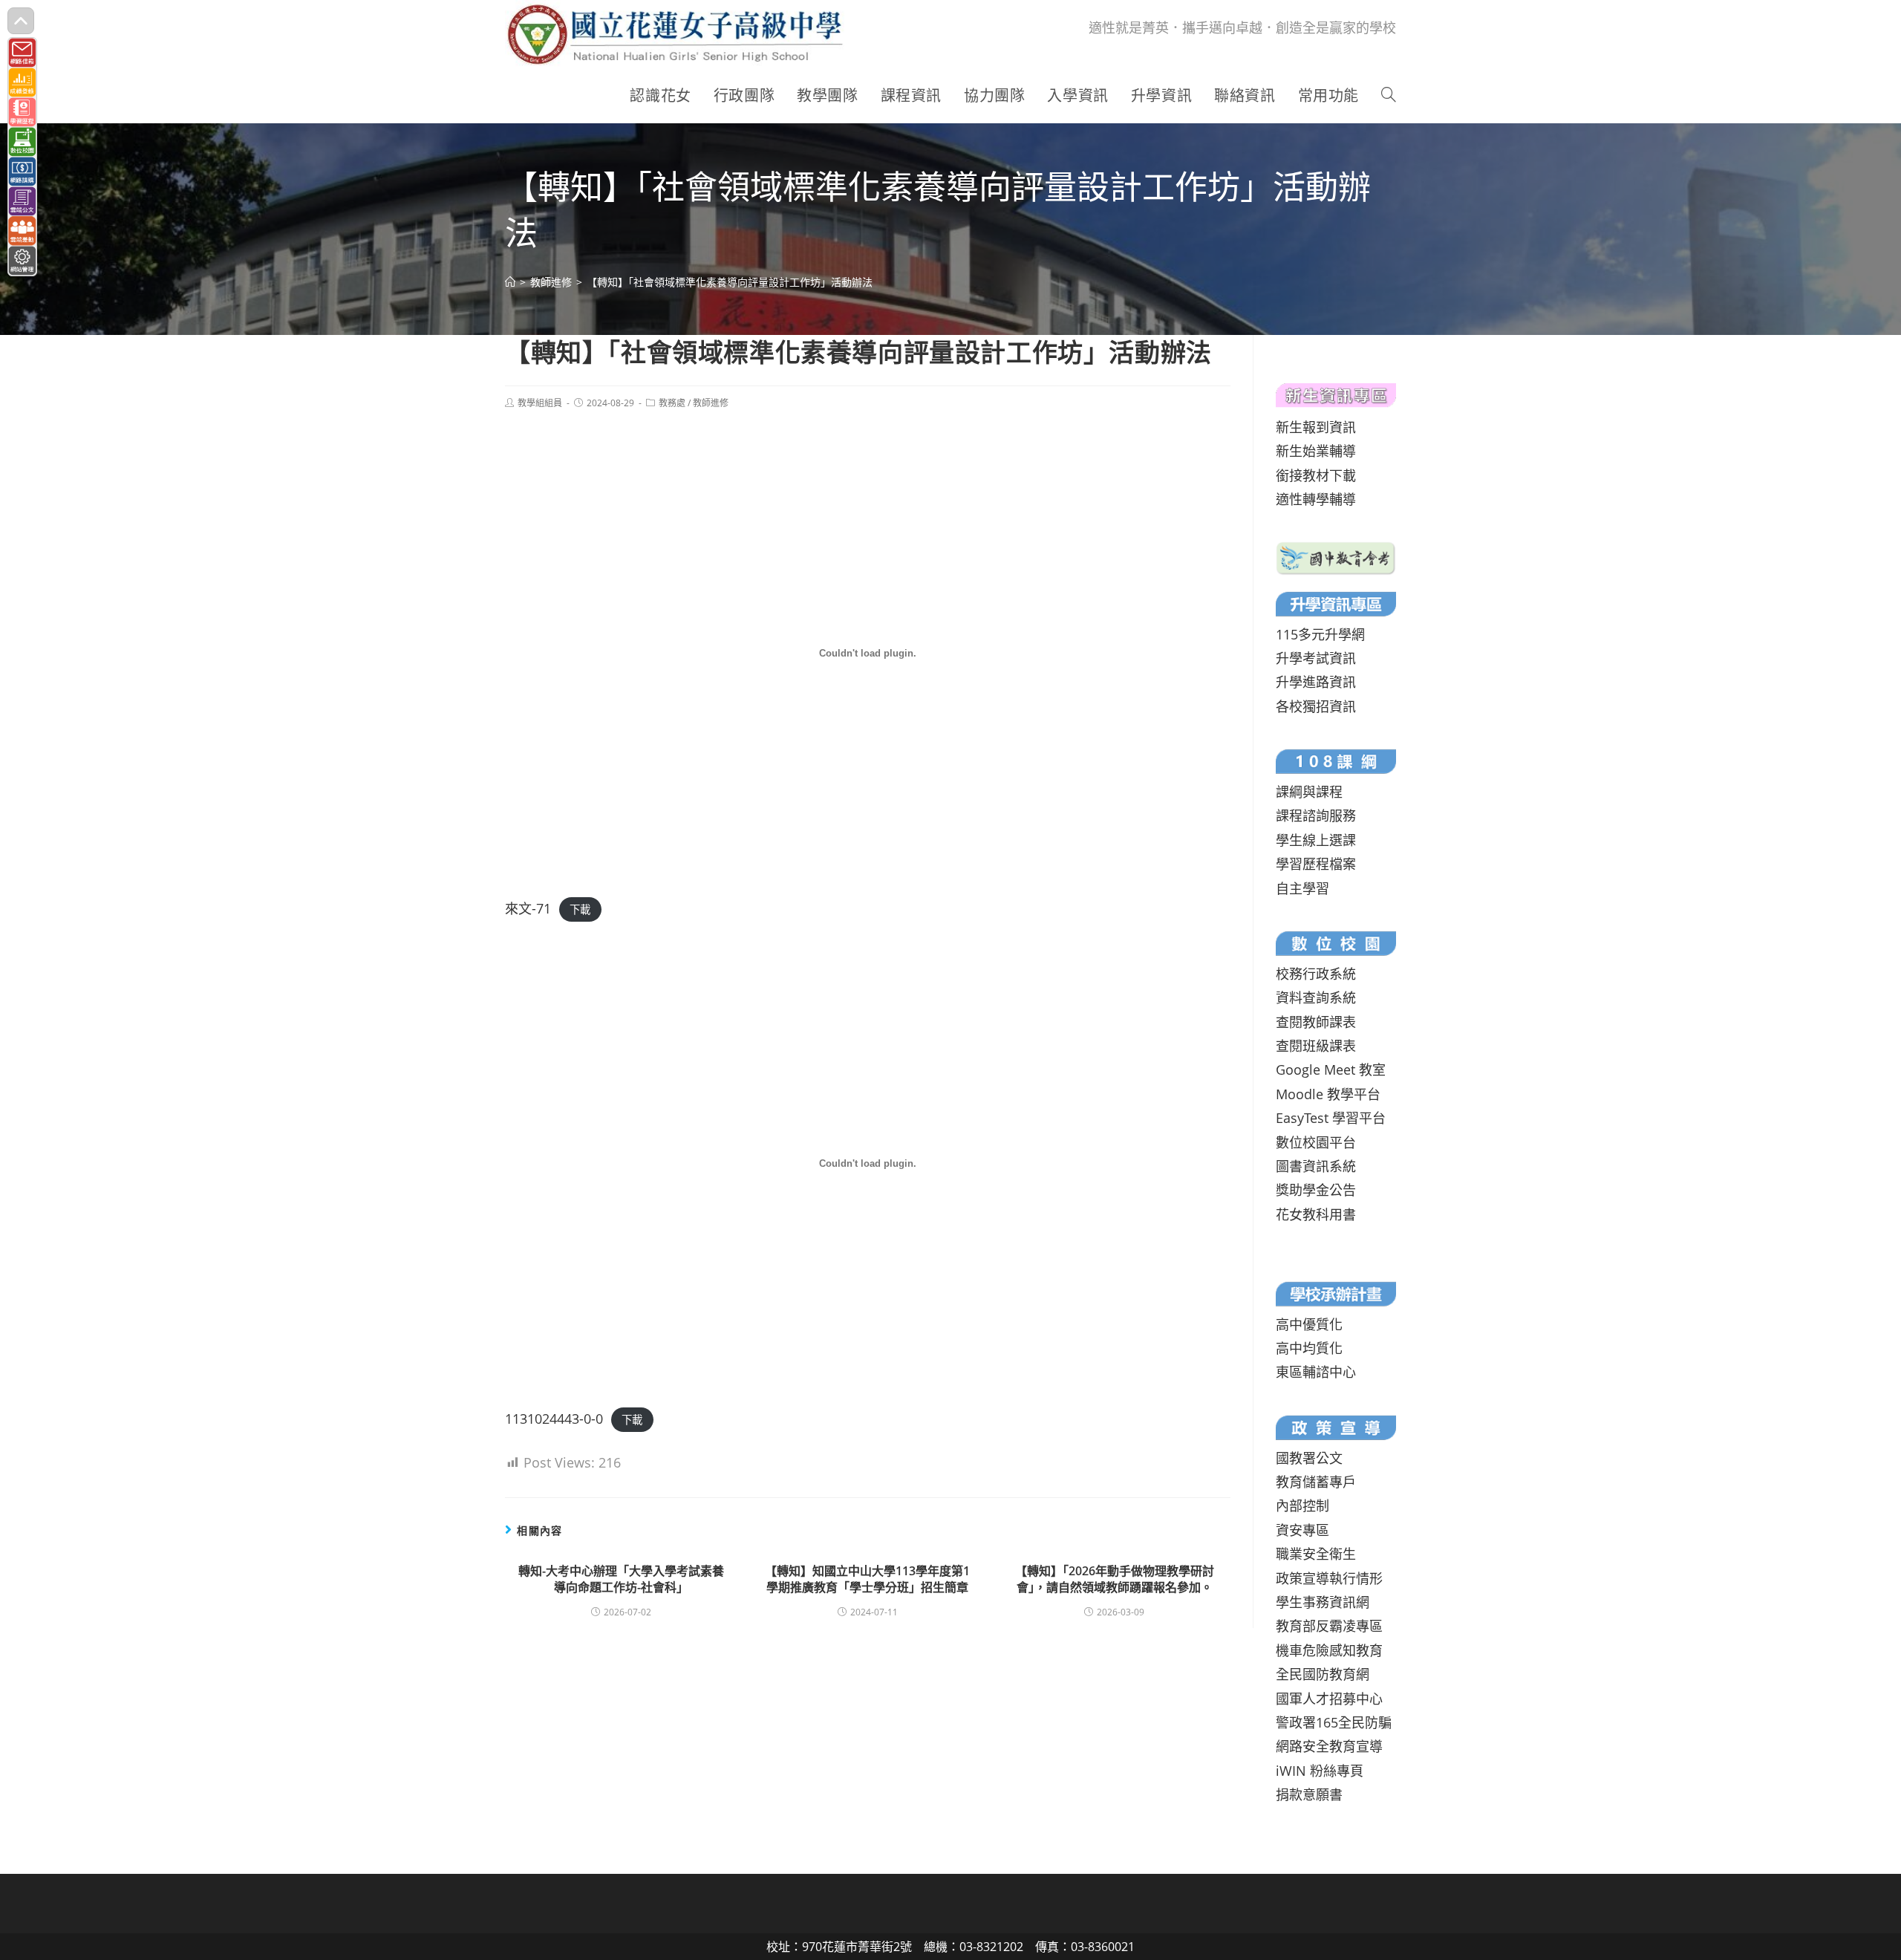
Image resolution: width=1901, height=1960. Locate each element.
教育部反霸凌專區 (1329, 1626)
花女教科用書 (1316, 1214)
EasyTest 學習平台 (1331, 1118)
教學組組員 (540, 403)
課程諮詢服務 (1316, 815)
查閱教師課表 (1316, 1022)
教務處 (672, 403)
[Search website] (1389, 96)
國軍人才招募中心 (1329, 1699)
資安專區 (1302, 1530)
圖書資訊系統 (1316, 1166)
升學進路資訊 (1316, 682)
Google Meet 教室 (1331, 1069)
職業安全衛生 (1316, 1554)
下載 (580, 909)
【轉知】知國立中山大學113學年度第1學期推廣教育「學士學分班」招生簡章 (867, 1579)
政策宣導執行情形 (1329, 1578)
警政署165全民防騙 (1334, 1722)
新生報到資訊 (1316, 427)
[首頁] (510, 282)
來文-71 (528, 908)
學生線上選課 (1316, 840)
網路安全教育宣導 (1329, 1746)
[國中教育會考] (1336, 556)
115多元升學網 (1320, 634)
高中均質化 (1309, 1348)
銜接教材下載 (1316, 475)
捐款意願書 (1309, 1794)
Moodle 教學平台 (1328, 1094)
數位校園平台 (1316, 1142)
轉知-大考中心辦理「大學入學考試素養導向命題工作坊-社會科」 (621, 1579)
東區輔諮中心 (1316, 1372)
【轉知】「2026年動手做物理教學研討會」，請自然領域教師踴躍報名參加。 (1115, 1579)
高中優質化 (1309, 1324)
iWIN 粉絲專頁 (1320, 1771)
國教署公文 (1309, 1458)
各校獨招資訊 (1316, 706)
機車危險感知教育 (1329, 1650)
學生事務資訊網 (1323, 1602)
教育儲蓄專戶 (1316, 1482)
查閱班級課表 (1316, 1046)
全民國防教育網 (1323, 1674)
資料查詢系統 (1316, 997)
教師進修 (711, 403)
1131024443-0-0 (554, 1419)
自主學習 (1302, 888)
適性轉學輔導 (1316, 499)
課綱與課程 (1309, 792)
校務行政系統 (1316, 974)
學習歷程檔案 (1316, 864)
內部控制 (1302, 1505)
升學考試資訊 (1316, 658)
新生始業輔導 (1316, 451)
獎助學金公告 (1316, 1190)
